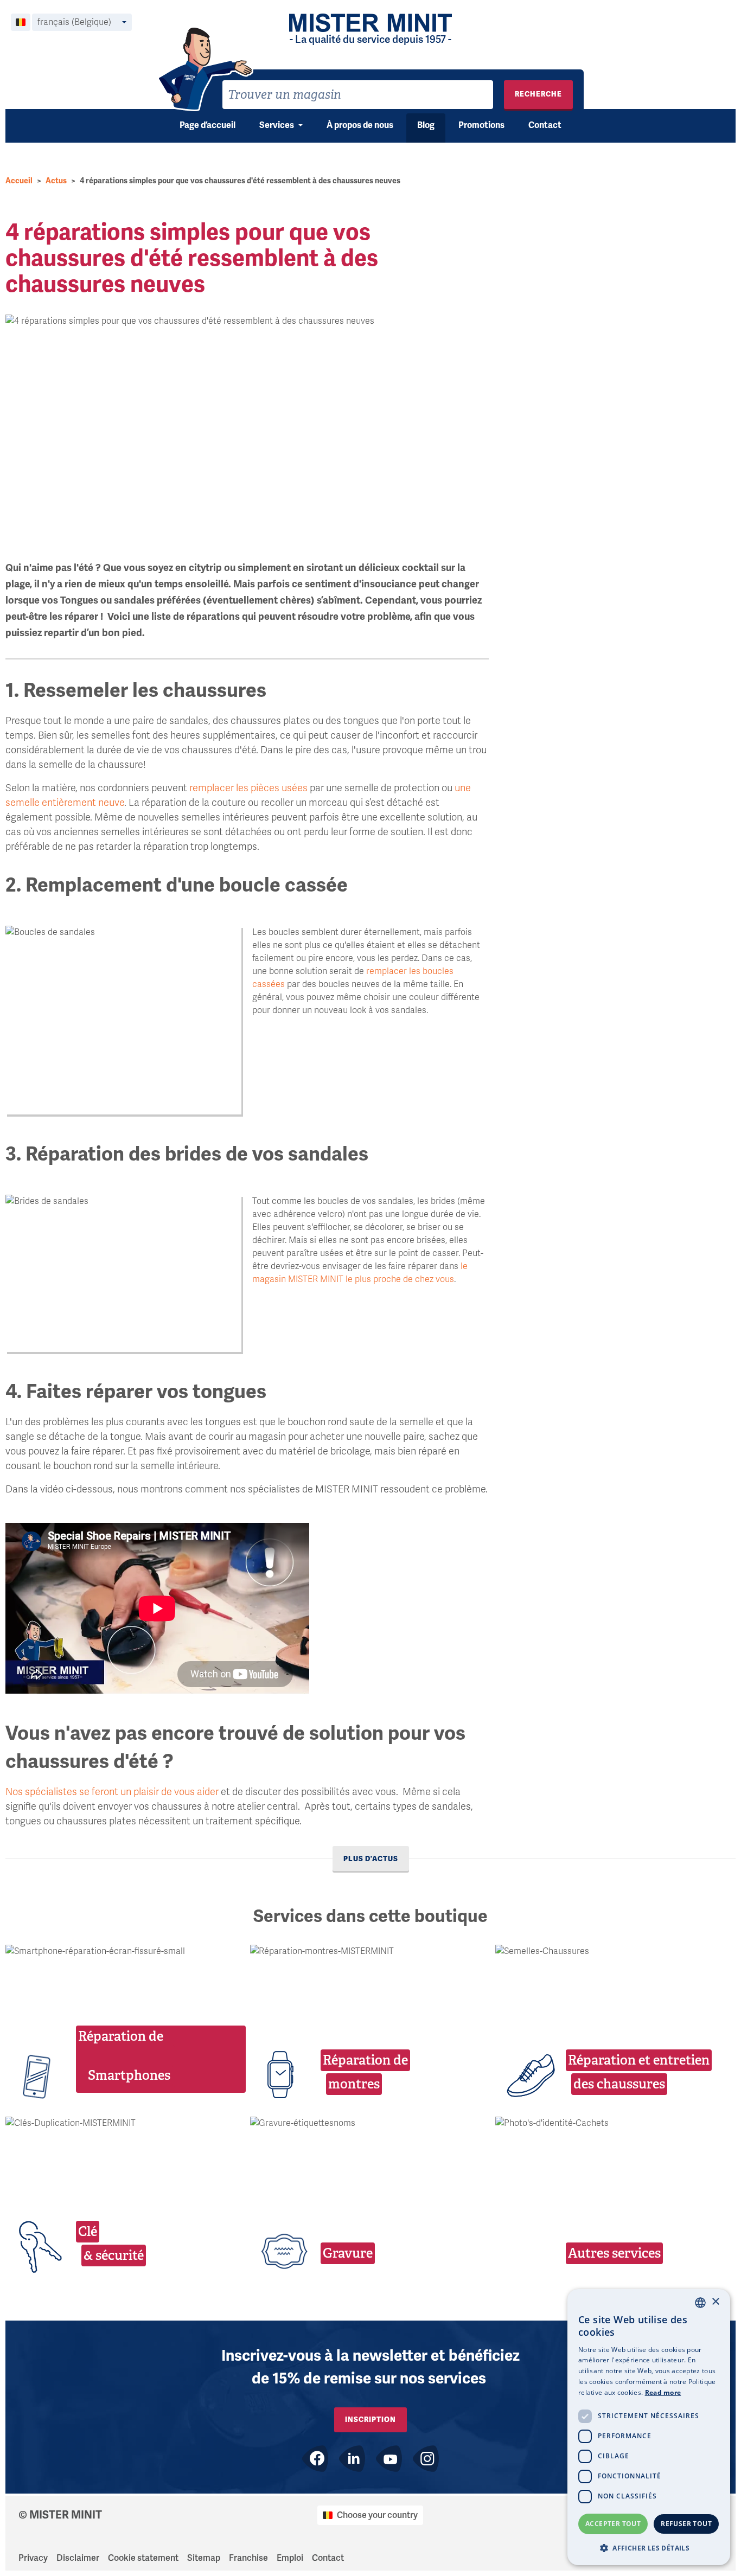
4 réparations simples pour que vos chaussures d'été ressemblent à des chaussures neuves (240, 181)
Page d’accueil (207, 125)
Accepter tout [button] (613, 2524)
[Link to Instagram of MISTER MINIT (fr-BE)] (426, 2459)
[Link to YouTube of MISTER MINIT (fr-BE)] (389, 2459)
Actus (56, 181)
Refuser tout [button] (686, 2524)
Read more (663, 2392)
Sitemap (204, 2558)
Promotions (481, 125)
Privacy (33, 2558)
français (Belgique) (74, 22)
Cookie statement (143, 2558)
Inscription (370, 2420)
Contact (545, 125)
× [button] (715, 2302)
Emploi (290, 2558)
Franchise (248, 2558)
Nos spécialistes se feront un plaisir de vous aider (112, 1792)
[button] (649, 2548)
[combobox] (357, 95)
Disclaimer (78, 2558)
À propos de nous (360, 125)
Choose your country (377, 2515)
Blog (426, 125)
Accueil (19, 181)
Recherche (538, 94)
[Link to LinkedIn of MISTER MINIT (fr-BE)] (352, 2459)
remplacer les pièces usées (248, 788)
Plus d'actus (371, 1859)
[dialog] (649, 2427)
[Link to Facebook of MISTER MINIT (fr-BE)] (315, 2459)
